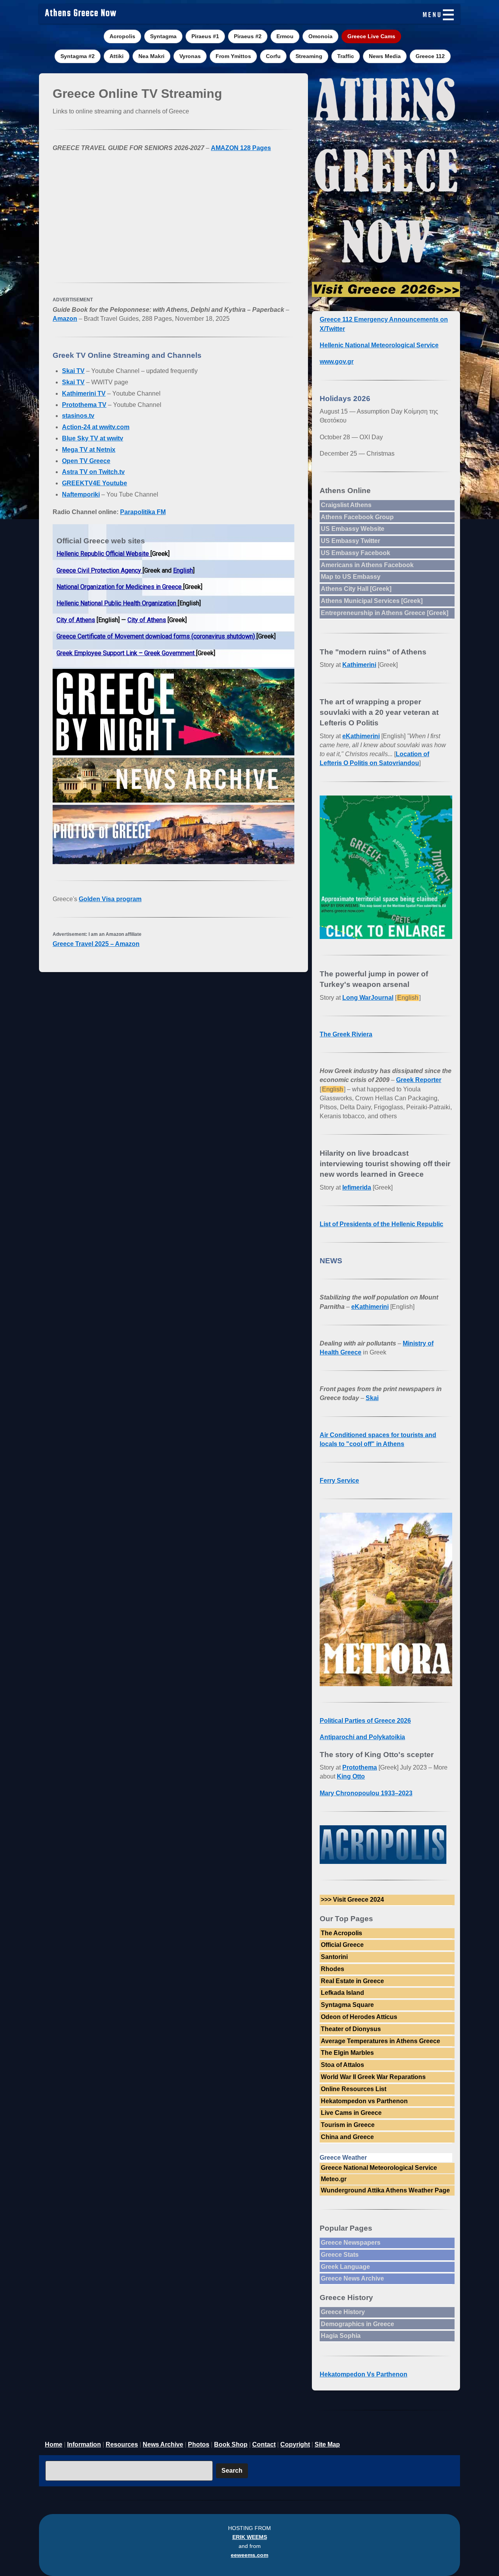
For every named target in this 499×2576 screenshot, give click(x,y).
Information (84, 2444)
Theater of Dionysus (351, 2029)
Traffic (346, 56)
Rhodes (333, 1969)
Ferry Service (339, 1481)
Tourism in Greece (348, 2125)
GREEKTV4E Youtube (95, 483)
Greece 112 (430, 56)
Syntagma (163, 36)
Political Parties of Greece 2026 (365, 1721)
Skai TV (73, 371)
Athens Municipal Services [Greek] (372, 601)
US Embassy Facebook (356, 553)
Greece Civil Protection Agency (100, 570)
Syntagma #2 (78, 56)
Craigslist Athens (346, 505)
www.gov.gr (337, 362)
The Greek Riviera (346, 1034)
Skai (372, 1398)
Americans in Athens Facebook (367, 565)
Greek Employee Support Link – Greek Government (126, 653)
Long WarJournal (368, 998)
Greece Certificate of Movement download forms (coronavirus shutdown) (157, 636)
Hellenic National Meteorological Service (379, 345)
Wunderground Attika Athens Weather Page (385, 2190)
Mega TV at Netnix (89, 450)
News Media (385, 56)
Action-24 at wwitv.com (96, 427)
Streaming (309, 56)
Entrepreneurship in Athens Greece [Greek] (385, 613)
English (183, 570)
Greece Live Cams (371, 36)
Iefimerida (357, 1187)
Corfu (273, 56)
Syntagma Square (347, 2005)
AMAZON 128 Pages (241, 148)
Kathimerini (359, 665)
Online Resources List (354, 2089)
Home (54, 2444)
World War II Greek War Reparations (373, 2077)
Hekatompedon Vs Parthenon (364, 2374)
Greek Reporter (419, 1080)
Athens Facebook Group (357, 517)
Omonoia (320, 36)
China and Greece (347, 2137)
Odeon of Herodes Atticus (359, 2017)
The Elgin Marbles (347, 2053)
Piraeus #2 (248, 36)
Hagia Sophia (341, 2336)
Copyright (295, 2444)
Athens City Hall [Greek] (356, 589)
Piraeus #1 (205, 36)
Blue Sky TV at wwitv (93, 438)
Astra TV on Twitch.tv (93, 472)
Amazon (65, 319)
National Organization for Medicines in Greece (120, 587)
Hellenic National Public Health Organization (117, 603)
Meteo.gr (334, 2179)
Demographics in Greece (357, 2324)
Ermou (285, 36)
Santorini (334, 1957)
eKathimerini (361, 736)
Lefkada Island (342, 1993)
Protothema (360, 1767)
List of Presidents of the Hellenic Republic (381, 1224)
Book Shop (231, 2444)
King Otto (351, 1776)
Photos (199, 2444)
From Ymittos (233, 56)
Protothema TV (84, 405)
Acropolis (122, 36)
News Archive (163, 2444)
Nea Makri (151, 56)
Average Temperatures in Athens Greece (380, 2041)
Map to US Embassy (351, 577)
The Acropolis (342, 1933)
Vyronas (190, 56)
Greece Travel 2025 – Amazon (96, 944)
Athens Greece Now (81, 14)
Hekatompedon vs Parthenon (364, 2101)
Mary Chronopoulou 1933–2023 (366, 1793)
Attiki (117, 56)
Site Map (327, 2444)
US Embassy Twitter (350, 541)
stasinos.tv (78, 416)
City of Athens (76, 620)
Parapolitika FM (143, 512)
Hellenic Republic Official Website (104, 554)
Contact (264, 2444)
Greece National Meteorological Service (379, 2168)
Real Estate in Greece (352, 1981)
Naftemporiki (81, 494)
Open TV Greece (86, 461)
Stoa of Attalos (342, 2065)
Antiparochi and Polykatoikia (362, 1737)
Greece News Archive (352, 2278)
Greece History (343, 2312)
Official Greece (342, 1945)
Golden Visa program (110, 899)
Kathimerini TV (84, 393)
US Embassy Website (353, 529)
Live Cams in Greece (351, 2113)
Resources (122, 2444)
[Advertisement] (173, 214)
